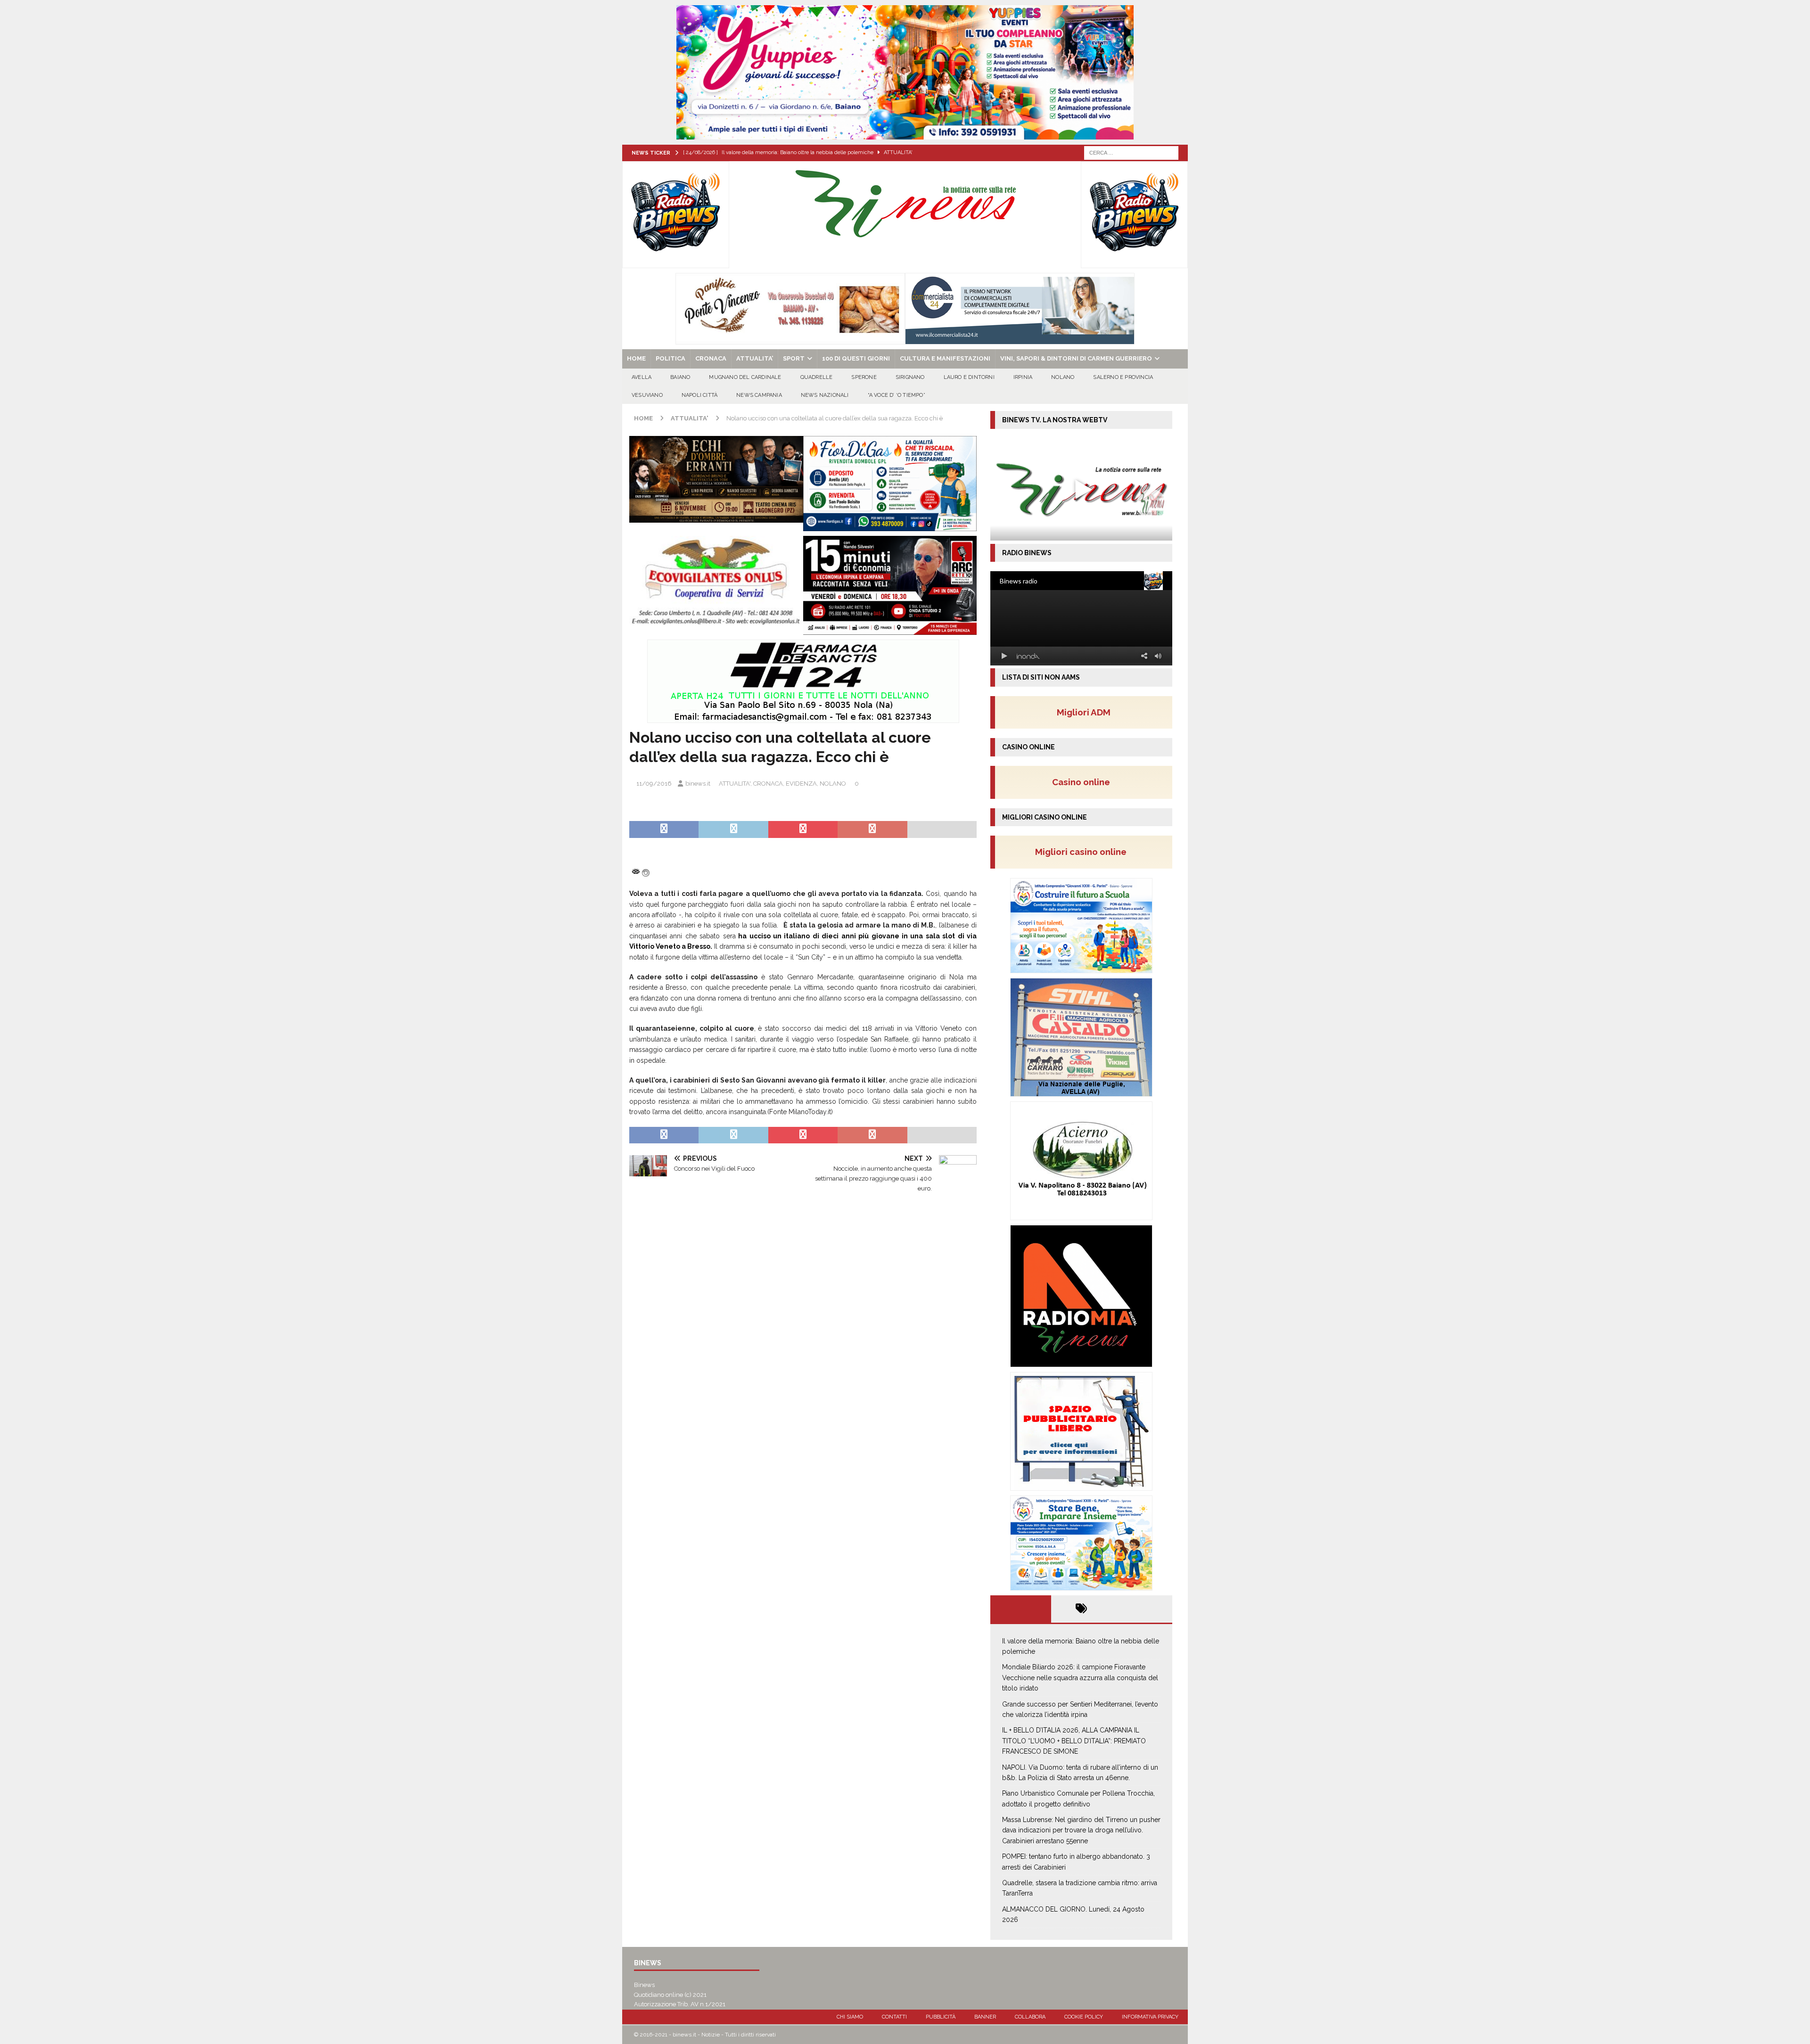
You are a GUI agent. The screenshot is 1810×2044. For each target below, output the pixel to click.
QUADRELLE (817, 377)
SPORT (794, 358)
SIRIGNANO (910, 377)
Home (636, 358)
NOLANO (1063, 377)
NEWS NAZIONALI (825, 395)
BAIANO (680, 377)
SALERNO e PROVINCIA (1123, 377)
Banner (985, 2017)
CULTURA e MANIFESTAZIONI (945, 358)
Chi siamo (850, 2017)
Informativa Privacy (1150, 2017)
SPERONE (864, 377)
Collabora (1030, 2017)
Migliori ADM (1084, 712)
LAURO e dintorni (969, 377)
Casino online (1084, 782)
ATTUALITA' (735, 784)
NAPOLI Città (699, 395)
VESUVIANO (647, 395)
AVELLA (642, 377)
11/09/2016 (654, 784)
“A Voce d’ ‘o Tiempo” (897, 395)
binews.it (698, 784)
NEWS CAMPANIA (759, 395)
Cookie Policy (1084, 2017)
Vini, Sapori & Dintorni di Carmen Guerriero (1076, 358)
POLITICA (671, 358)
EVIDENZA (801, 784)
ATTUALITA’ (755, 358)
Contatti (894, 2017)
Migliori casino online (1084, 852)
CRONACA (711, 358)
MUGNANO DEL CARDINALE (745, 377)
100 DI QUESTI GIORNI (856, 358)
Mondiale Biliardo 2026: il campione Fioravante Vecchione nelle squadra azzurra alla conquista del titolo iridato (1080, 1678)
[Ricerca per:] (1131, 152)
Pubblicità (941, 2017)
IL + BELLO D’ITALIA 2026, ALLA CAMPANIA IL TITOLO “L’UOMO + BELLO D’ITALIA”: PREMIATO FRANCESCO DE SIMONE (1074, 1741)
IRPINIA (1023, 377)
